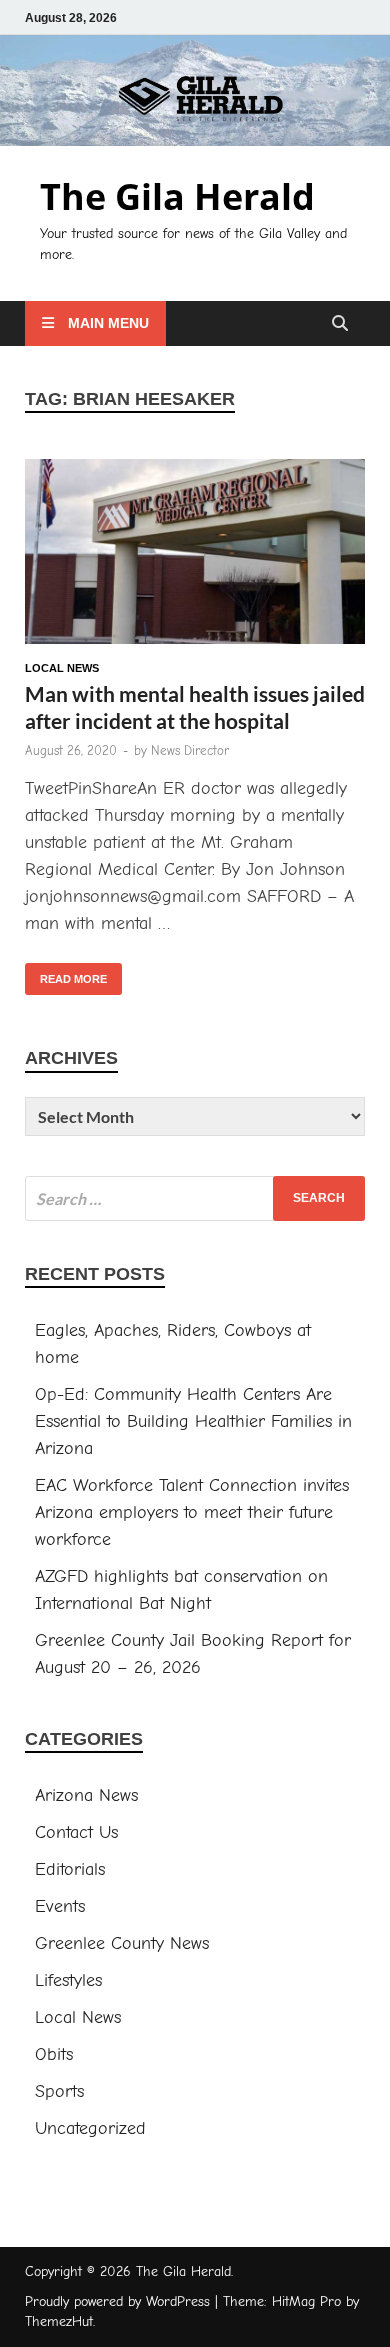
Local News (62, 668)
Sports (59, 2091)
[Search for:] (195, 1198)
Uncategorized (90, 2128)
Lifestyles (68, 1980)
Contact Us (76, 1832)
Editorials (70, 1869)
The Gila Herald (177, 196)
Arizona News (86, 1795)
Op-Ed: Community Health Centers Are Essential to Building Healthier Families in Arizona (193, 1421)
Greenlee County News (122, 1943)
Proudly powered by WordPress (117, 2301)
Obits (54, 2054)
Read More (66, 974)
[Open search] (340, 324)
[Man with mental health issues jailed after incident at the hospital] (195, 555)
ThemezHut (59, 2321)
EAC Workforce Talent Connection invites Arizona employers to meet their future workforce (192, 1512)
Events (60, 1906)
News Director (190, 750)
